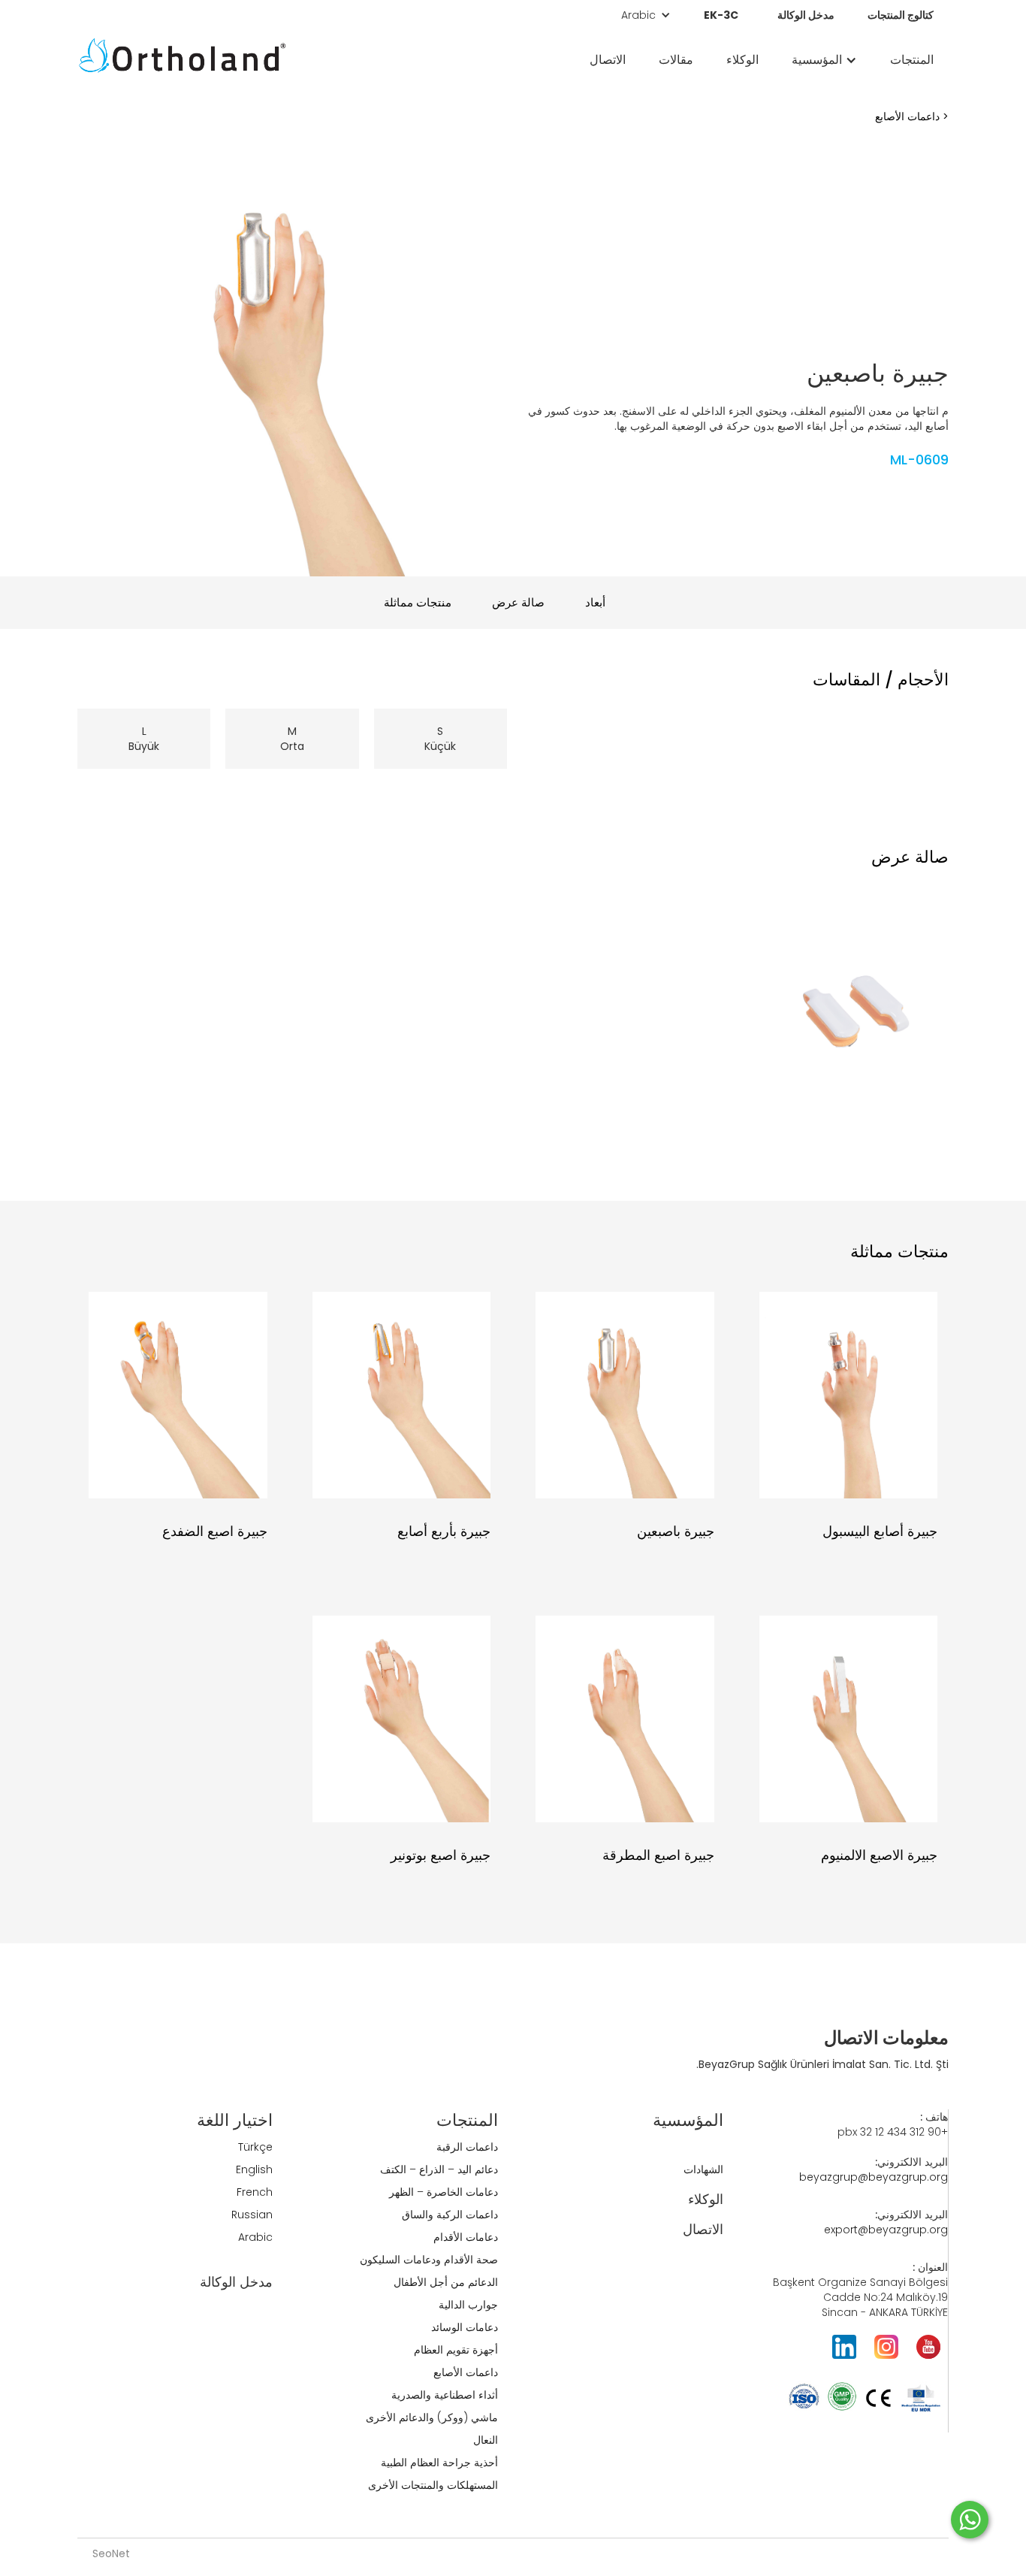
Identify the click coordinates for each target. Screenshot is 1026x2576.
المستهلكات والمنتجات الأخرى (433, 2485)
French (255, 2192)
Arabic (255, 2237)
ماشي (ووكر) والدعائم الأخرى (432, 2417)
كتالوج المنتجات (901, 15)
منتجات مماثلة (418, 602)
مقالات (676, 60)
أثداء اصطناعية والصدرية (445, 2395)
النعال (486, 2440)
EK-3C (721, 15)
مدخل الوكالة (806, 15)
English (254, 2169)
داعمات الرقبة (467, 2147)
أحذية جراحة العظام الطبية (439, 2463)
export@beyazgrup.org (886, 2230)
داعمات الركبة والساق (450, 2215)
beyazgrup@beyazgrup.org (874, 2177)
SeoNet (111, 2553)
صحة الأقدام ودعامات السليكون (429, 2260)
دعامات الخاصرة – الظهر (444, 2192)
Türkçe (255, 2147)
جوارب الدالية (468, 2305)
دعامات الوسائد (465, 2327)
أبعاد (595, 602)
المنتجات (912, 60)
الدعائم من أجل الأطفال (446, 2282)
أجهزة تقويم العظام (456, 2350)
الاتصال (608, 60)
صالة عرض (518, 602)
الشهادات (703, 2169)
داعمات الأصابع (907, 116)
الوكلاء (742, 60)
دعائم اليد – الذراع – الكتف (439, 2169)
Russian (252, 2215)
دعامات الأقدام (466, 2237)
